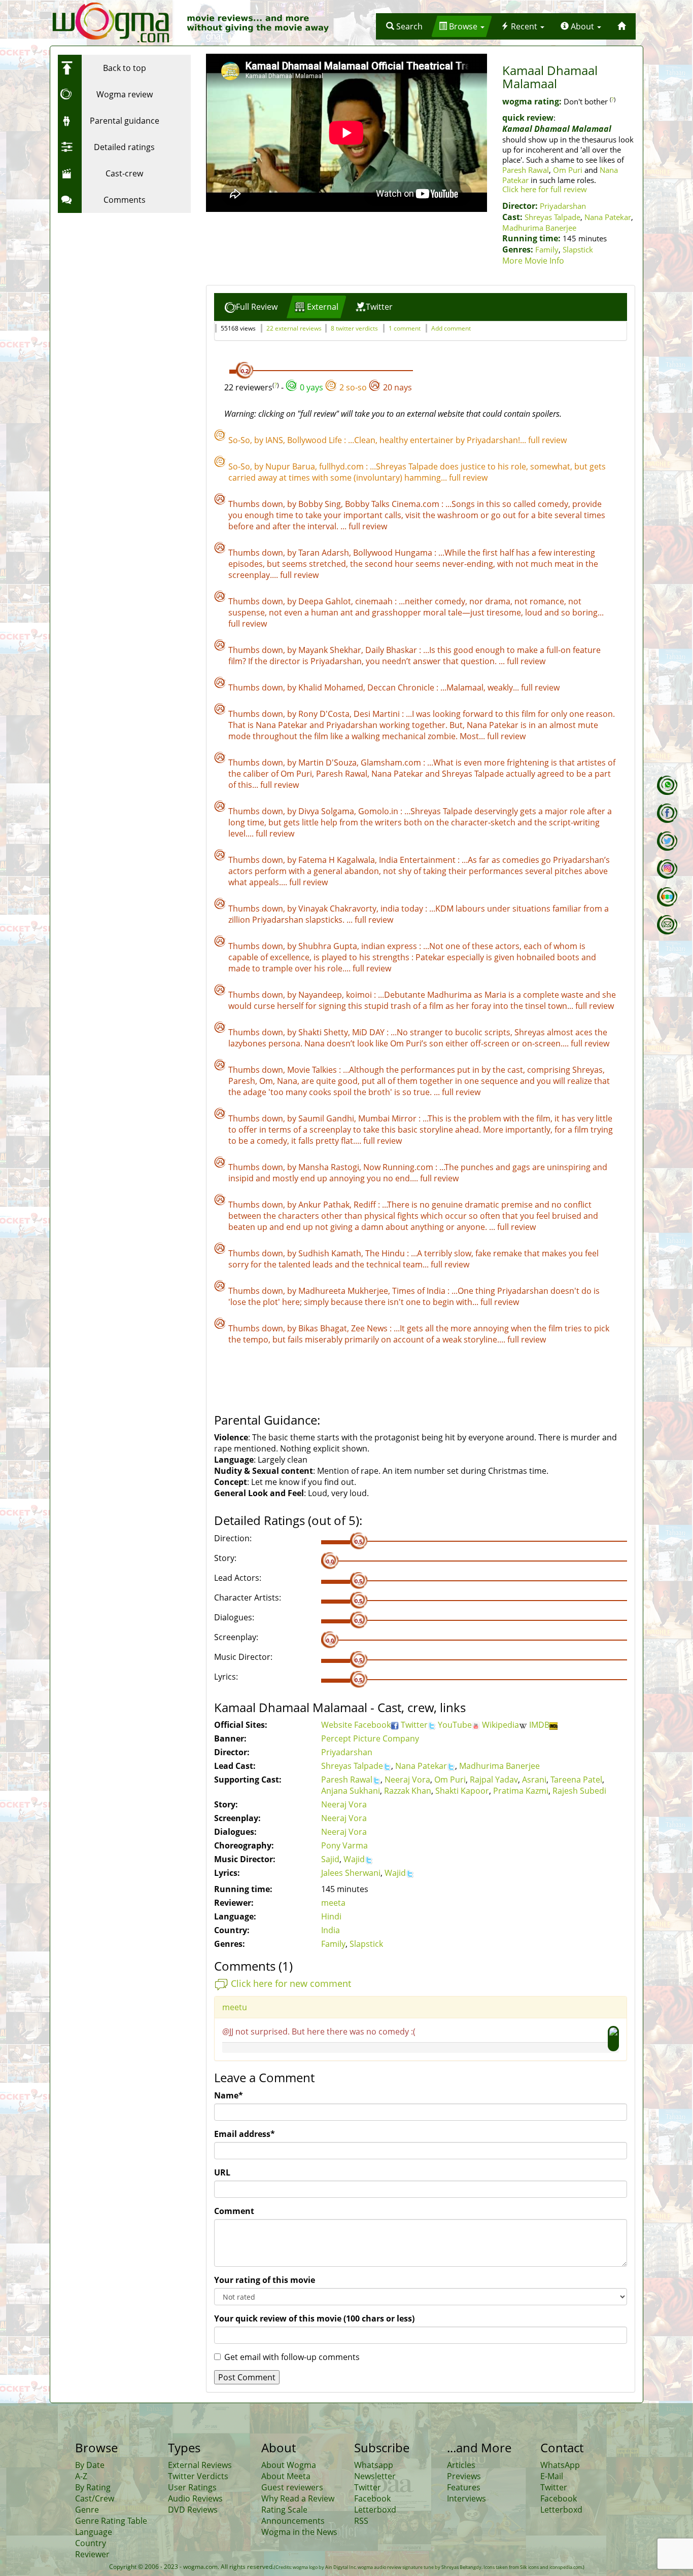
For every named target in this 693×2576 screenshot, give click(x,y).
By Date (90, 2465)
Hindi (331, 1916)
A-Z (81, 2476)
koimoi (360, 995)
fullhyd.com (342, 466)
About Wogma (289, 2465)
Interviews (466, 2498)
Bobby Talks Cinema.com (393, 504)
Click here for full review (545, 189)
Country (91, 2543)
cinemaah (375, 601)
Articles (461, 2465)
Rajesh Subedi (579, 1791)
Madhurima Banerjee (539, 228)
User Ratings (192, 2487)
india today (403, 909)
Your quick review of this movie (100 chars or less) (314, 2318)
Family (547, 249)
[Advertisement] (121, 281)
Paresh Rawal (526, 170)
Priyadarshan (563, 206)
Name (229, 2095)
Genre (87, 2510)
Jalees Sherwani (351, 1873)
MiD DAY (369, 1032)
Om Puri (568, 170)
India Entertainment (418, 860)
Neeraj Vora (407, 1780)
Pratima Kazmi (521, 1791)
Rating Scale (284, 2510)
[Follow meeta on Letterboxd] (667, 897)
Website (338, 1725)
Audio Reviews (195, 2498)
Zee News (370, 1328)
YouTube (455, 1725)
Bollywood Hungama (394, 553)
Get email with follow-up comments (292, 2357)
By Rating (93, 2487)
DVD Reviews (193, 2510)
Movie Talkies (313, 1070)
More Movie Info (533, 261)
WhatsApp (560, 2465)
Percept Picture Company (370, 1738)
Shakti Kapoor (462, 1791)
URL (222, 2172)
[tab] (251, 307)
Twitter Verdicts (198, 2476)
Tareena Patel (576, 1780)
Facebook (372, 1725)
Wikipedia (500, 1725)
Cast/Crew (95, 2498)
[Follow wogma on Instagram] (667, 869)
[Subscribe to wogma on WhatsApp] (667, 785)
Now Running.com (399, 1167)
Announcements (293, 2521)
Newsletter (375, 2476)
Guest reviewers (292, 2487)
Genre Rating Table (111, 2521)
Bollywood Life (316, 440)
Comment (234, 2211)
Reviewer (92, 2554)
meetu (235, 2007)
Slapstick (578, 249)
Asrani (534, 1780)
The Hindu (386, 1253)
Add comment (451, 328)
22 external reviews (294, 328)
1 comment (405, 328)
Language (94, 2532)
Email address (245, 2134)
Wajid (354, 1859)
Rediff (366, 1205)
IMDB (539, 1725)
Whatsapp (374, 2465)
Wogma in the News (299, 2532)
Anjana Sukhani (351, 1791)
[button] (404, 26)
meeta (333, 1903)
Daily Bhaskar (392, 650)
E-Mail (552, 2476)
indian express (390, 946)
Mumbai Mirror (388, 1118)
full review (547, 440)
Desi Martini (378, 714)
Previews (464, 2476)
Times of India (420, 1291)
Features (464, 2487)
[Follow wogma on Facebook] (667, 813)
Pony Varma (344, 1845)
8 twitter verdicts (354, 328)
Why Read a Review (298, 2498)
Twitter (414, 1725)
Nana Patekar (608, 217)
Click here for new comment (291, 1983)
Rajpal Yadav (494, 1780)
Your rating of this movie (265, 2280)
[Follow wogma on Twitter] (667, 841)
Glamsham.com (392, 763)
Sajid (330, 1859)
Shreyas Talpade (552, 217)
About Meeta (286, 2476)
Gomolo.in (379, 811)
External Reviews (200, 2465)
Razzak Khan (408, 1791)
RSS (361, 2521)
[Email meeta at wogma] (667, 925)
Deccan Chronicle (402, 687)
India (331, 1930)
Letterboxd (375, 2510)
